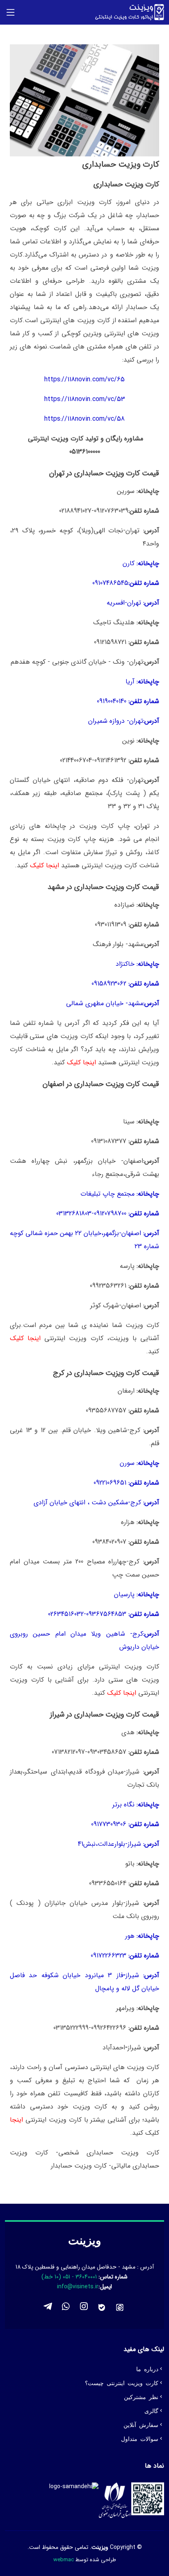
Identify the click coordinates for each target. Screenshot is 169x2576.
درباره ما (147, 2369)
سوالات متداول (140, 2438)
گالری (151, 2411)
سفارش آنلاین (141, 2425)
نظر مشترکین (141, 2397)
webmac (64, 2560)
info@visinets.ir (78, 2287)
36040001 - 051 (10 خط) (70, 2277)
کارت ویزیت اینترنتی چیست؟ (122, 2383)
